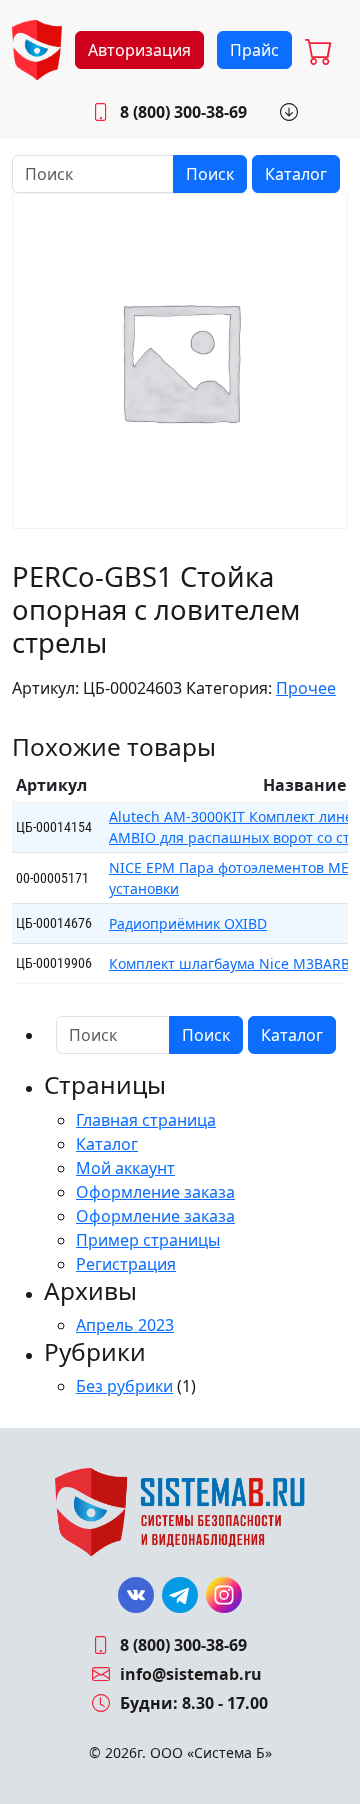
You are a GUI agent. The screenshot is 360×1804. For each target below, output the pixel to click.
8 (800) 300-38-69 (183, 112)
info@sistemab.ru (191, 1674)
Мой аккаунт (125, 1168)
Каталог (296, 174)
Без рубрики (124, 1386)
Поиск (210, 174)
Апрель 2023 (125, 1325)
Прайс (254, 50)
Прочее (306, 688)
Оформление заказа (155, 1192)
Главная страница (146, 1120)
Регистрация (126, 1264)
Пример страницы (148, 1240)
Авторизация (139, 50)
